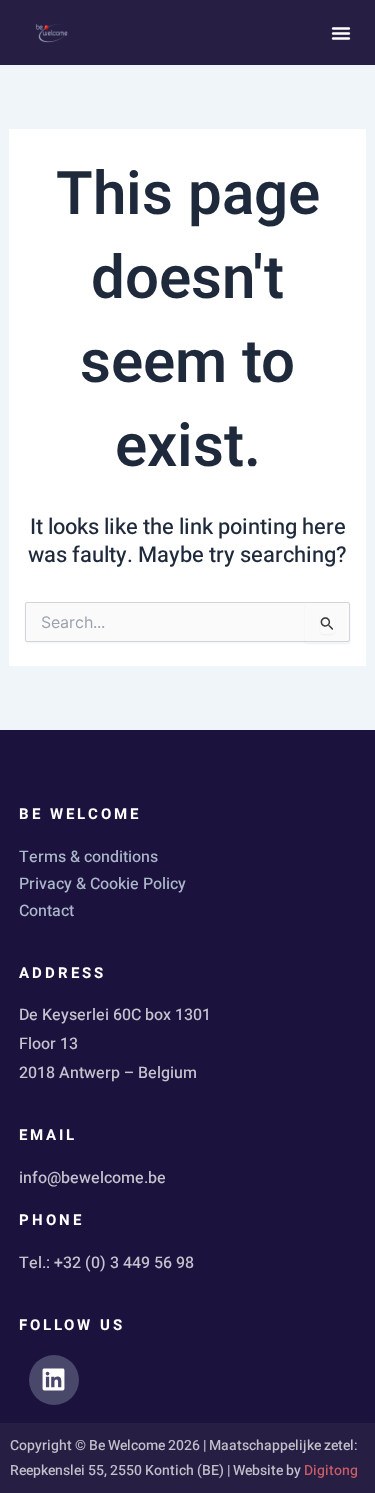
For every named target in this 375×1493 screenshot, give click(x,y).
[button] (341, 33)
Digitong (331, 1470)
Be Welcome (80, 814)
